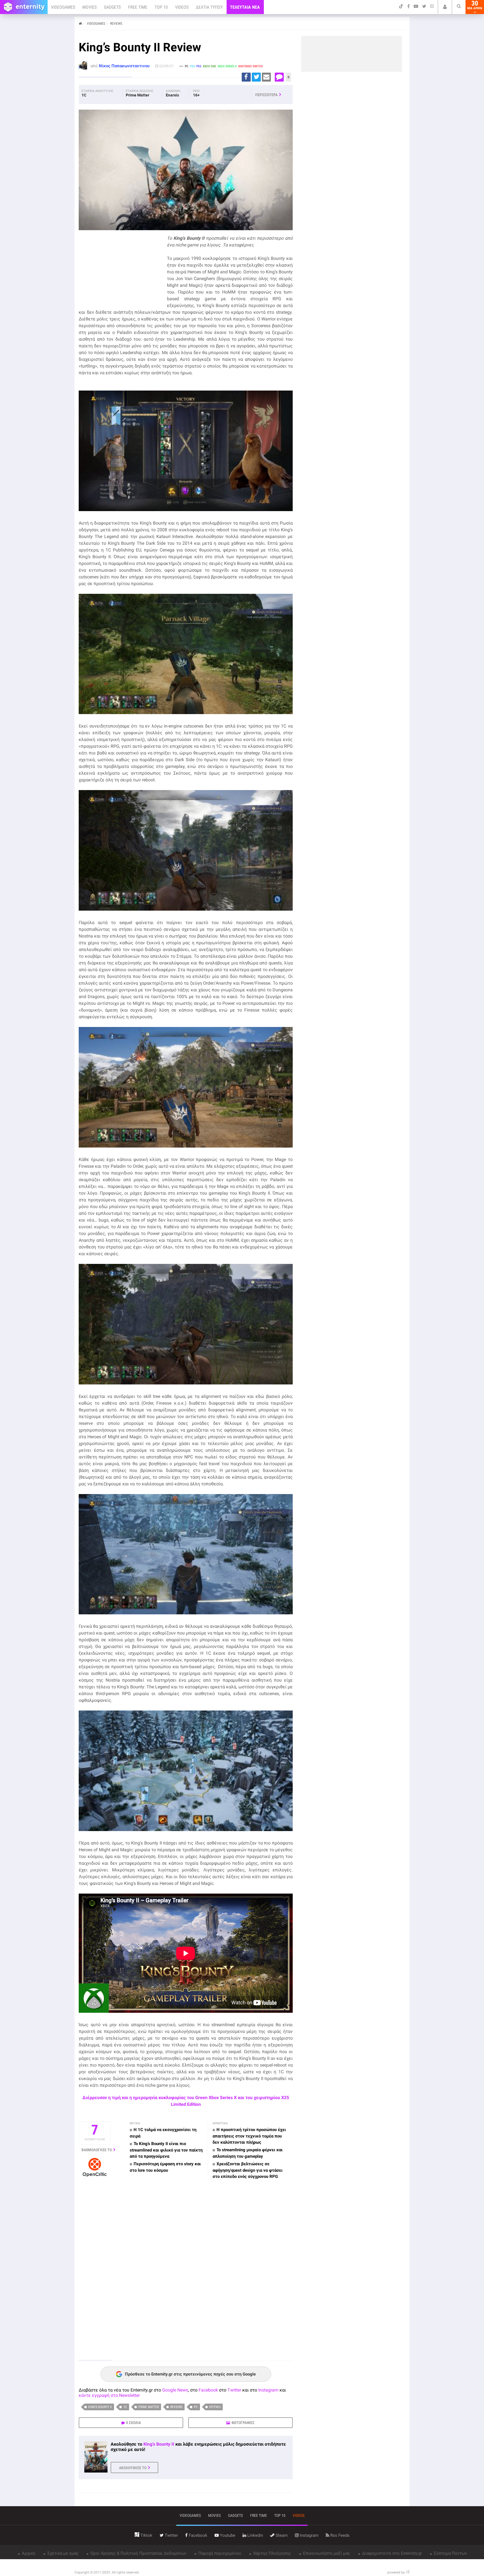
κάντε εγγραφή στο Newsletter (109, 2395)
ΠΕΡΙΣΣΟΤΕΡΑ (266, 95)
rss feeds (339, 2535)
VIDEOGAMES (63, 7)
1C (125, 2407)
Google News (175, 2390)
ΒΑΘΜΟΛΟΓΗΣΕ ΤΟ (97, 2150)
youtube (227, 2535)
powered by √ (398, 2572)
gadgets (235, 2515)
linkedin (255, 2535)
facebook (197, 2535)
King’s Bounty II (100, 2407)
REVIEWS (116, 24)
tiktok (146, 2535)
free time (259, 2515)
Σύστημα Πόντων (450, 2553)
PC (196, 2407)
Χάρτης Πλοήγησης (272, 2553)
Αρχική (28, 2553)
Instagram (268, 2390)
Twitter (234, 2390)
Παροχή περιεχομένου (219, 2553)
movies (214, 2515)
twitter (171, 2535)
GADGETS (112, 7)
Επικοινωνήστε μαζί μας (326, 2553)
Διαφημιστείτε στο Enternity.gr (391, 2553)
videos (299, 2515)
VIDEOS (182, 7)
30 (475, 5)
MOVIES (89, 7)
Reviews (176, 2407)
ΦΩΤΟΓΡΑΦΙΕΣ (243, 2423)
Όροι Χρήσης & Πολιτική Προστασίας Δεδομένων (138, 2553)
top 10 (280, 2515)
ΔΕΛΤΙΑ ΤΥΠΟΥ (209, 7)
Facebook (208, 2390)
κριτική (215, 2407)
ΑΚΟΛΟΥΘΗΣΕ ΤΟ (133, 2468)
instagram (309, 2535)
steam (281, 2535)
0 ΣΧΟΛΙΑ (133, 2423)
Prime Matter (149, 2407)
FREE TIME (138, 7)
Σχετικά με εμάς (62, 2553)
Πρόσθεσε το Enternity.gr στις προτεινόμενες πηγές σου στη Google (190, 2374)
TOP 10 (161, 7)
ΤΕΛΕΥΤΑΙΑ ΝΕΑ (245, 7)
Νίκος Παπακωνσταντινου (124, 66)
